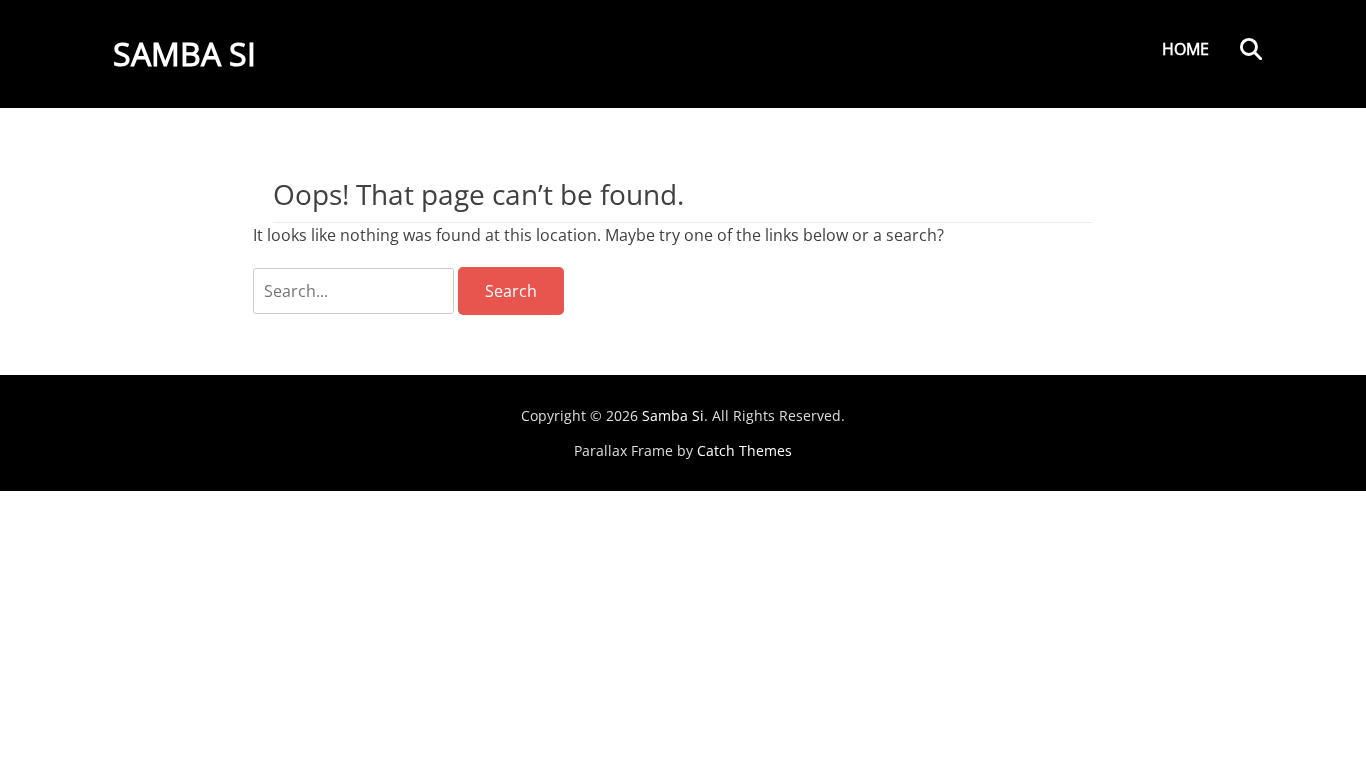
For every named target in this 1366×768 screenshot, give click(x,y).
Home (1185, 49)
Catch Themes (744, 450)
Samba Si (184, 53)
